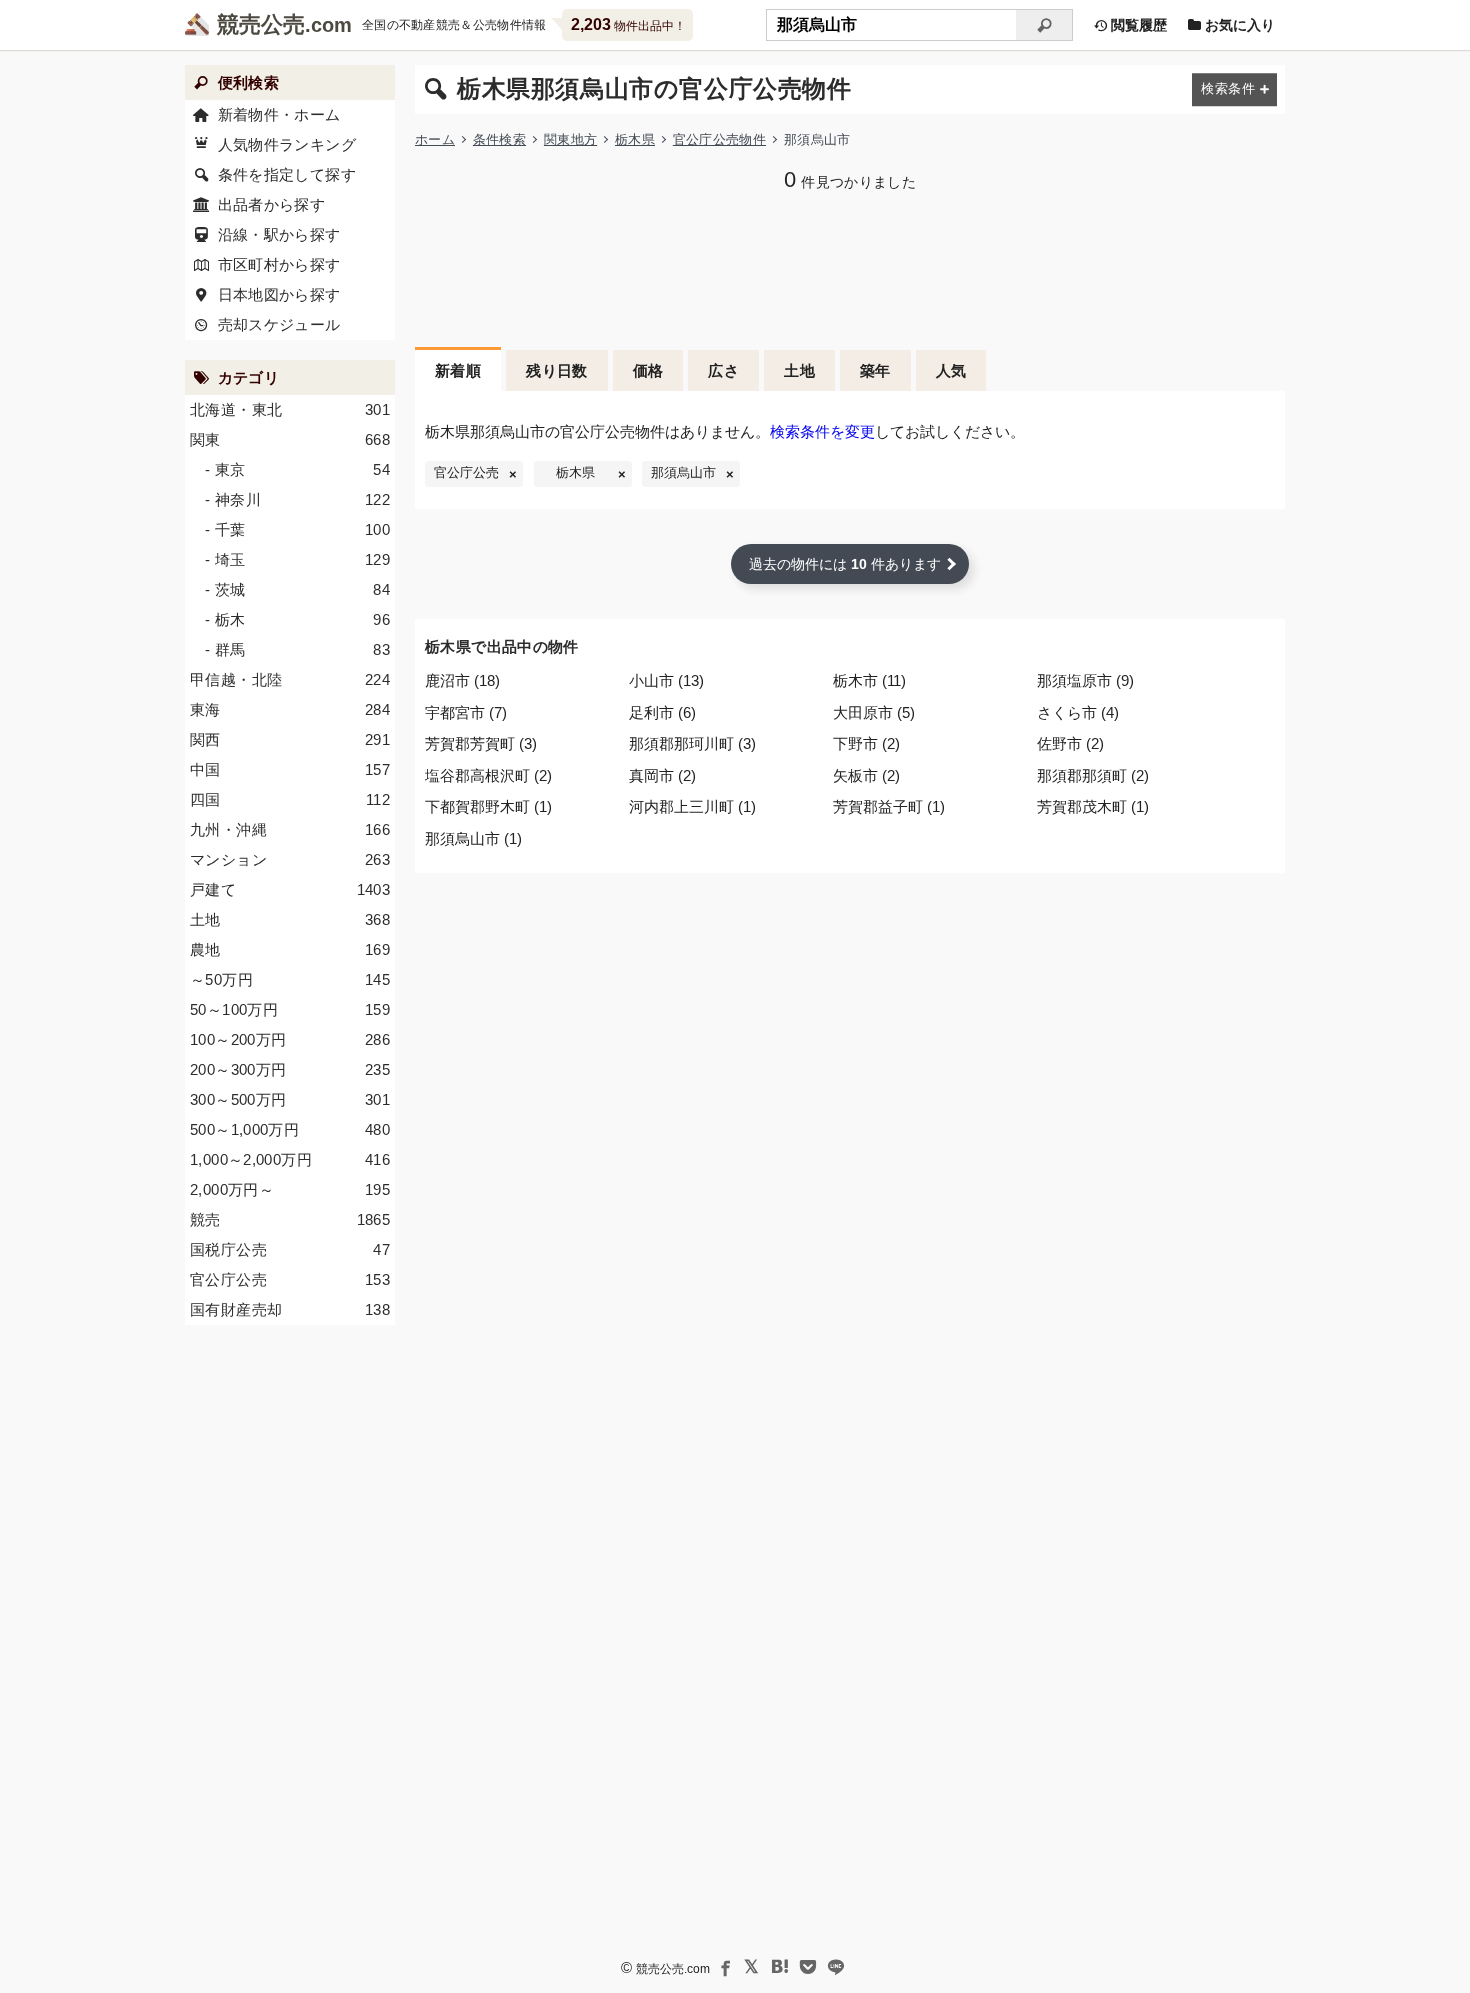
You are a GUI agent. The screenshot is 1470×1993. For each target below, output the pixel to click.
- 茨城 (297, 589)
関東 (290, 439)
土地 (799, 370)
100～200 (290, 1039)
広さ (723, 370)
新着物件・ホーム (279, 114)
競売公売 (261, 24)
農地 (290, 949)
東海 (290, 709)
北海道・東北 (290, 409)
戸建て (290, 889)
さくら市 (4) (1078, 712)
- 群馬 (297, 649)
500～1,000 (290, 1129)
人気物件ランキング (287, 144)
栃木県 (635, 139)
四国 (290, 799)
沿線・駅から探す (279, 234)
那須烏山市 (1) (473, 838)
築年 (875, 370)
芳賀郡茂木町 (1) (1093, 806)
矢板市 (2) (866, 775)
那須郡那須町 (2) (1093, 775)
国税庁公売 (290, 1249)
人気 (951, 370)
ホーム (435, 139)
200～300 (290, 1069)
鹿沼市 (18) (462, 680)
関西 (290, 739)
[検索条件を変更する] (1234, 89)
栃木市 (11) (869, 680)
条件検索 (499, 139)
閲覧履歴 (1137, 25)
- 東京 (297, 469)
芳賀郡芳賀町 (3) (481, 743)
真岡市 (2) (662, 775)
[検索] (1044, 25)
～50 (290, 979)
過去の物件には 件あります (845, 564)
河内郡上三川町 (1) (692, 806)
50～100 (290, 1009)
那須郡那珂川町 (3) (692, 743)
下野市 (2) (866, 743)
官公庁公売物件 (719, 139)
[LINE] (836, 1967)
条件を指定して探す (287, 174)
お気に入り (1238, 25)
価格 (648, 370)
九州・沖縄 (290, 829)
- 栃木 (297, 619)
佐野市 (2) (1070, 743)
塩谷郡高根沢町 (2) (488, 775)
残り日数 (557, 370)
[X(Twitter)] (752, 1967)
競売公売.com (673, 1969)
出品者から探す (272, 204)
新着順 (458, 370)
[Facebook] (724, 1967)
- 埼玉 (297, 559)
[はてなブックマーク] (780, 1967)
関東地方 (570, 139)
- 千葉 (297, 529)
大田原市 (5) (874, 712)
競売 (290, 1219)
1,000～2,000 (290, 1159)
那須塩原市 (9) (1085, 680)
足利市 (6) (662, 712)
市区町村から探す (279, 264)
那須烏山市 (683, 473)
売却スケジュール (279, 324)
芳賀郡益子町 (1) (889, 806)
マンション (290, 859)
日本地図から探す (279, 294)
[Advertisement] (850, 267)
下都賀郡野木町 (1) (488, 806)
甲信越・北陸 (290, 679)
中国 (290, 769)
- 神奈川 (297, 499)
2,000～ (290, 1189)
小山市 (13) (666, 680)
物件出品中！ (628, 24)
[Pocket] (808, 1967)
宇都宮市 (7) (466, 712)
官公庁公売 (466, 473)
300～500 (290, 1099)
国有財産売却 (290, 1309)
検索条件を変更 (822, 431)
